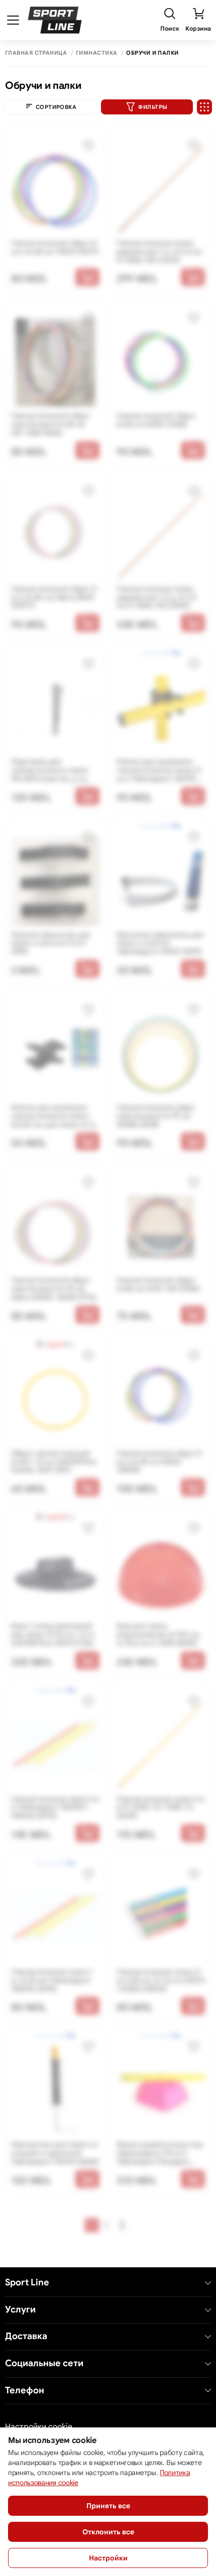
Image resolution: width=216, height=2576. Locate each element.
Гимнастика (96, 53)
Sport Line (27, 2283)
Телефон (25, 2391)
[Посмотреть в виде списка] (204, 107)
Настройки (108, 2558)
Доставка (26, 2336)
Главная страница (36, 53)
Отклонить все (108, 2532)
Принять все (108, 2506)
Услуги (20, 2310)
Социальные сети (44, 2363)
